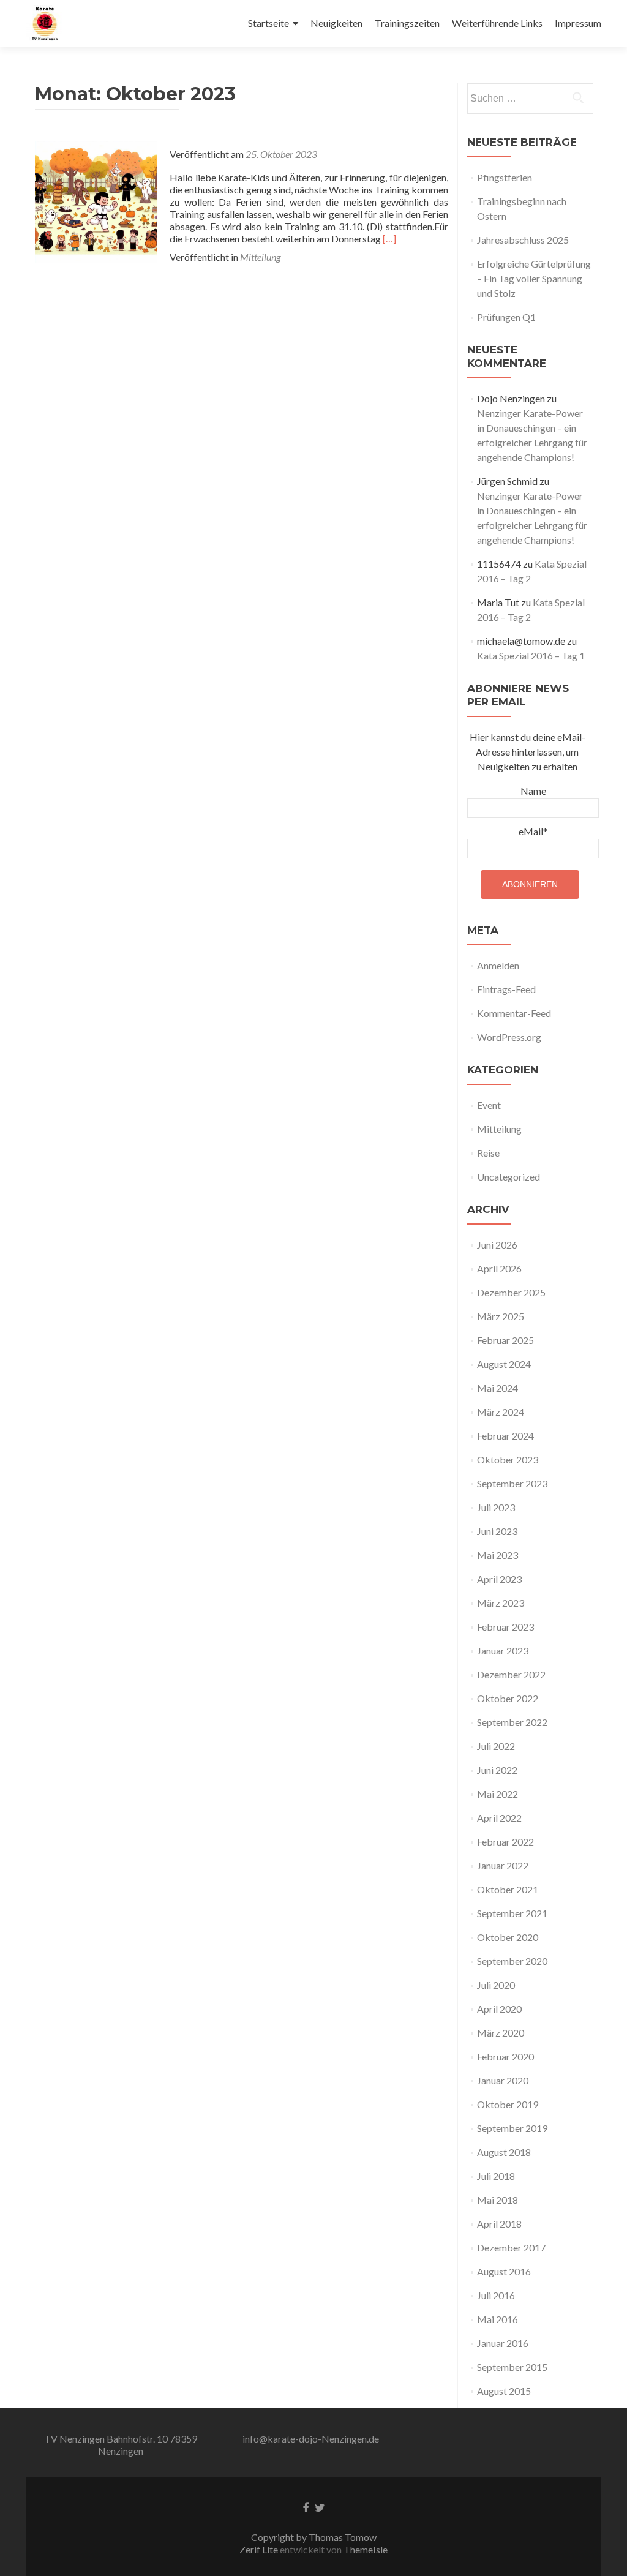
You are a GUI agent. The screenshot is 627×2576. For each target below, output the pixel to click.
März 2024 (501, 1412)
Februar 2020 (505, 2056)
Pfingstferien (505, 177)
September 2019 (512, 2128)
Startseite (268, 23)
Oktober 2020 (508, 1937)
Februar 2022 (505, 1842)
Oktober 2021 (508, 1889)
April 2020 (499, 2009)
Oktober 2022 (508, 1698)
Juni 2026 (497, 1245)
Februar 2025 (505, 1340)
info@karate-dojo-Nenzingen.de (311, 2439)
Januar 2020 (503, 2080)
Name (533, 791)
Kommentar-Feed (514, 1013)
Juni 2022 (497, 1770)
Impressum (578, 23)
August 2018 (504, 2152)
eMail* (533, 831)
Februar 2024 (505, 1436)
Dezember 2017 (511, 2247)
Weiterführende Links (497, 23)
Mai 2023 (497, 1555)
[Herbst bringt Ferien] (96, 201)
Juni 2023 (497, 1531)
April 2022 (499, 1818)
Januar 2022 (503, 1865)
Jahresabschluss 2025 (523, 240)
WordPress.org (509, 1037)
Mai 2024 (497, 1388)
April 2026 (499, 1268)
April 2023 (499, 1579)
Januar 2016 (503, 2343)
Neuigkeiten (336, 23)
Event (489, 1105)
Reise (488, 1153)
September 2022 (512, 1722)
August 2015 (504, 2391)
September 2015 (512, 2367)
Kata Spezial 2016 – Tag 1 (531, 655)
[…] (389, 238)
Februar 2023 (505, 1627)
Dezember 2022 (511, 1674)
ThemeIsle (366, 2549)
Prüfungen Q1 (506, 317)
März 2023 (501, 1603)
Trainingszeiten (407, 23)
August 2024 (504, 1364)
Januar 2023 (503, 1650)
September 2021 (512, 1913)
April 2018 (499, 2224)
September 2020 (512, 1961)
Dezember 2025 (511, 1292)
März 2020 (501, 2033)
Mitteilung (260, 257)
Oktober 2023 (508, 1459)
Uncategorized (509, 1177)
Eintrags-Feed (506, 989)
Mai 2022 (497, 1794)
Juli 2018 (496, 2176)
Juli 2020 (496, 1985)
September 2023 (512, 1483)
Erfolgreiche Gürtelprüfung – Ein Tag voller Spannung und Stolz (534, 278)
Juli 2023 (496, 1507)
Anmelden (498, 965)
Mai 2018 (497, 2200)
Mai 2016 (497, 2319)
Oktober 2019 (508, 2104)
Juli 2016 (496, 2295)
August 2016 (504, 2271)
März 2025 (501, 1316)
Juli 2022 (496, 1746)
